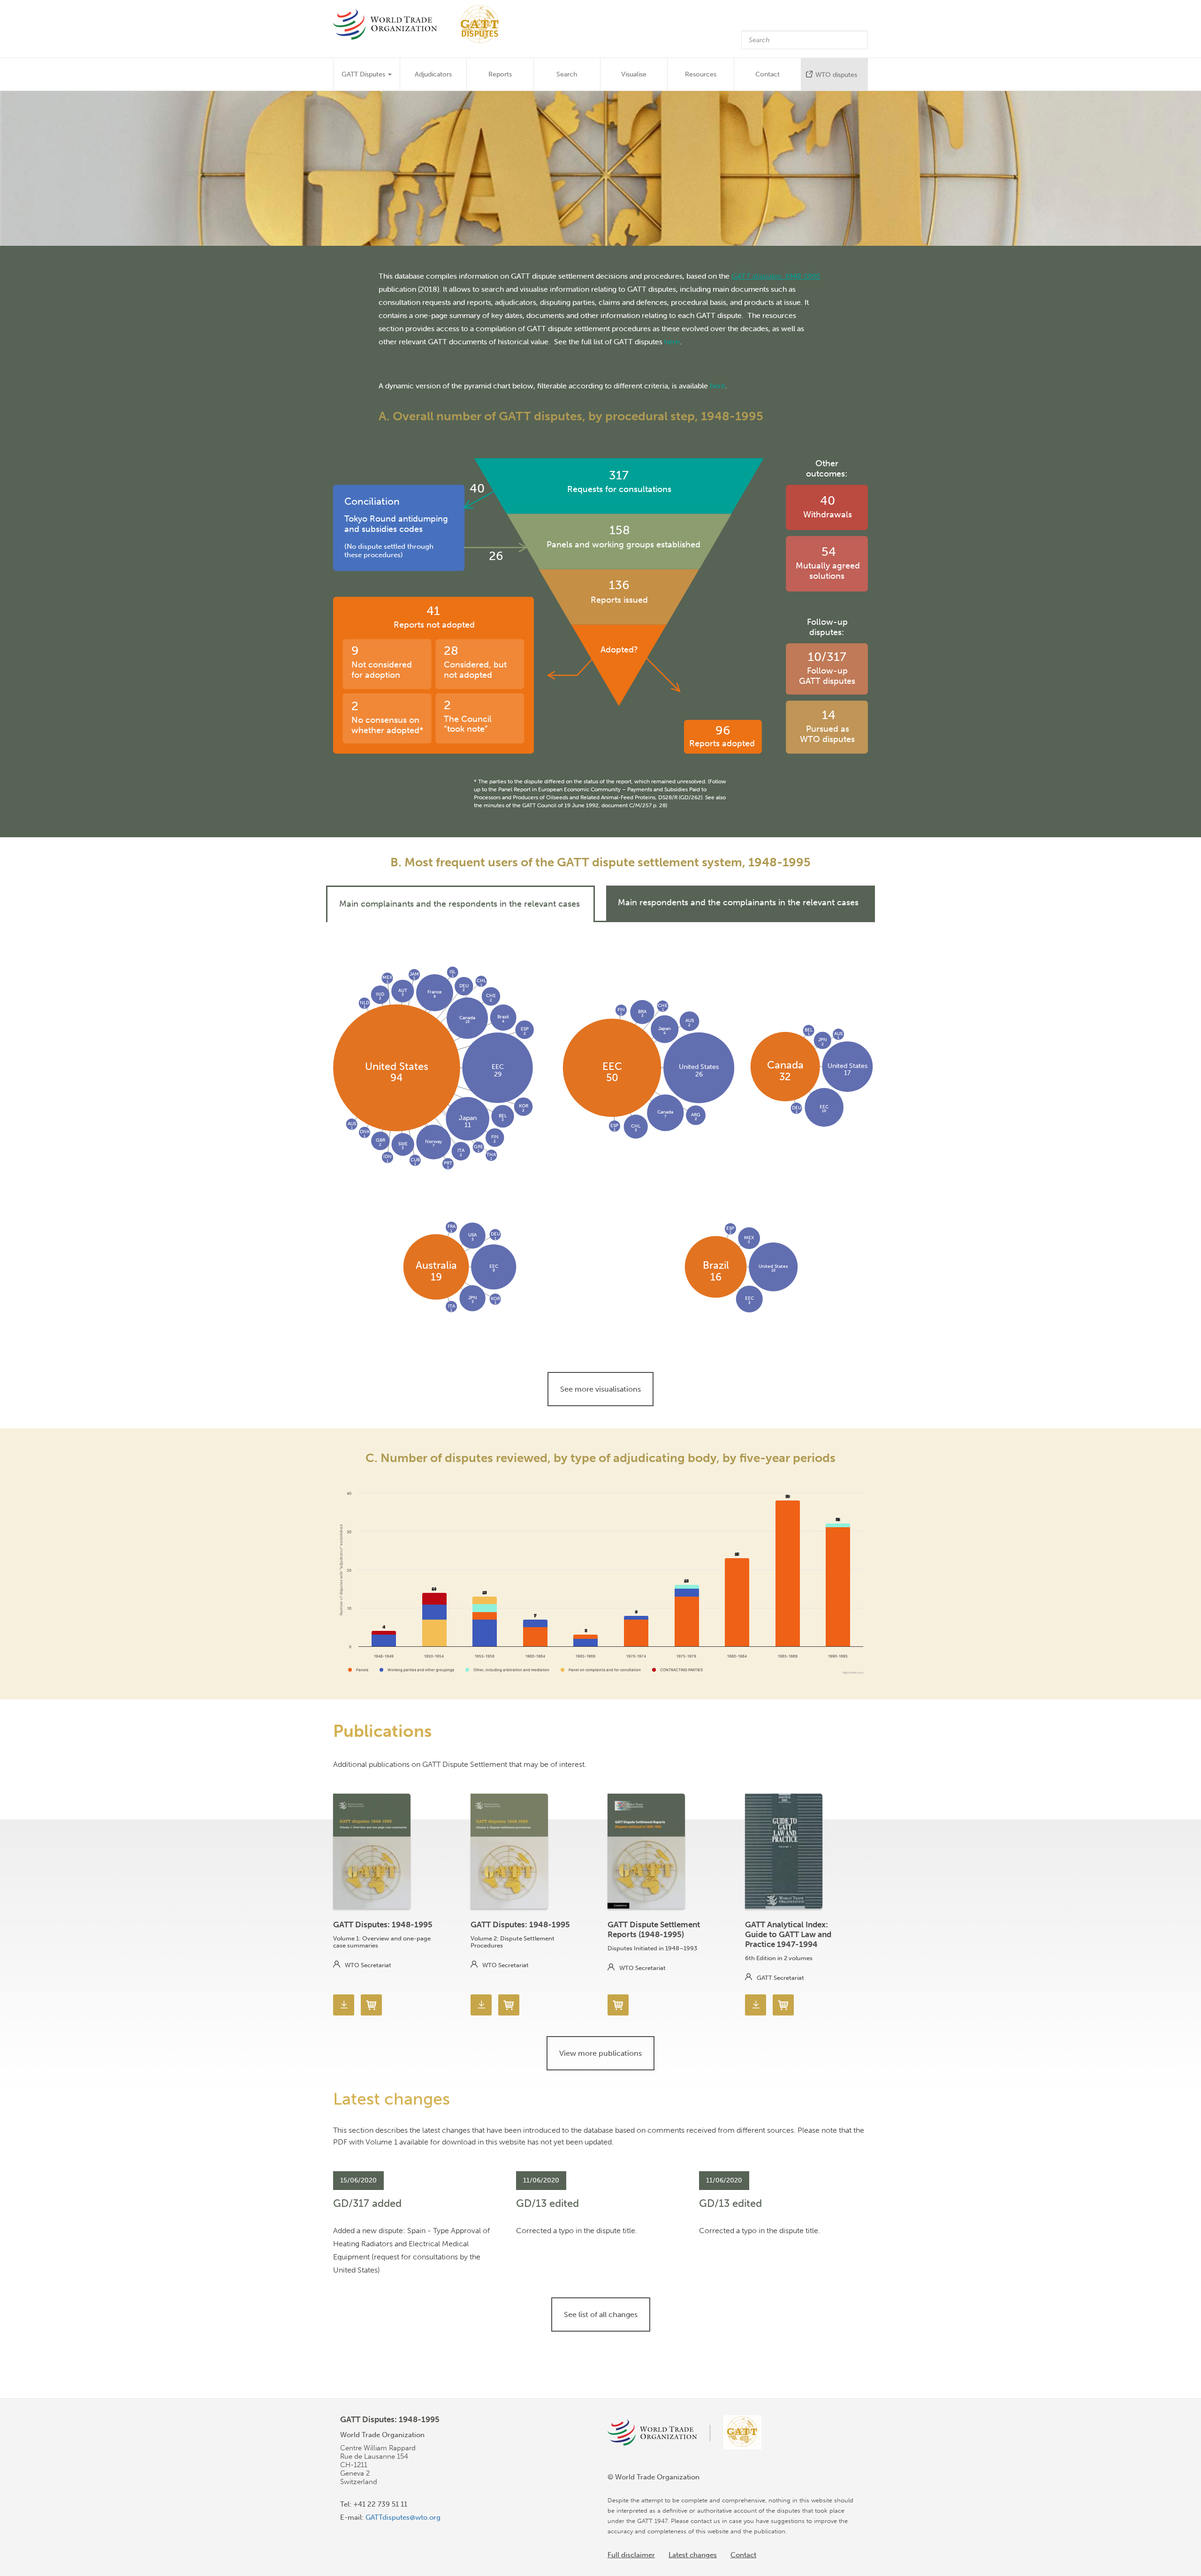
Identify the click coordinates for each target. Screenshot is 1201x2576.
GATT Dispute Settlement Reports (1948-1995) (654, 1929)
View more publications (600, 2053)
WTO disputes (836, 75)
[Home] (421, 24)
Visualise (634, 74)
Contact (768, 74)
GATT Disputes (364, 74)
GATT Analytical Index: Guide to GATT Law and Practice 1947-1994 (788, 1934)
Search (567, 74)
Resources (701, 74)
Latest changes (693, 2555)
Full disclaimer (631, 2555)
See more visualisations (600, 1389)
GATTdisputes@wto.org (403, 2517)
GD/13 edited (547, 2203)
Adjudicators (433, 74)
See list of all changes (601, 2315)
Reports (500, 74)
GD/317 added (367, 2203)
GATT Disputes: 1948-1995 (383, 1924)
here (672, 341)
